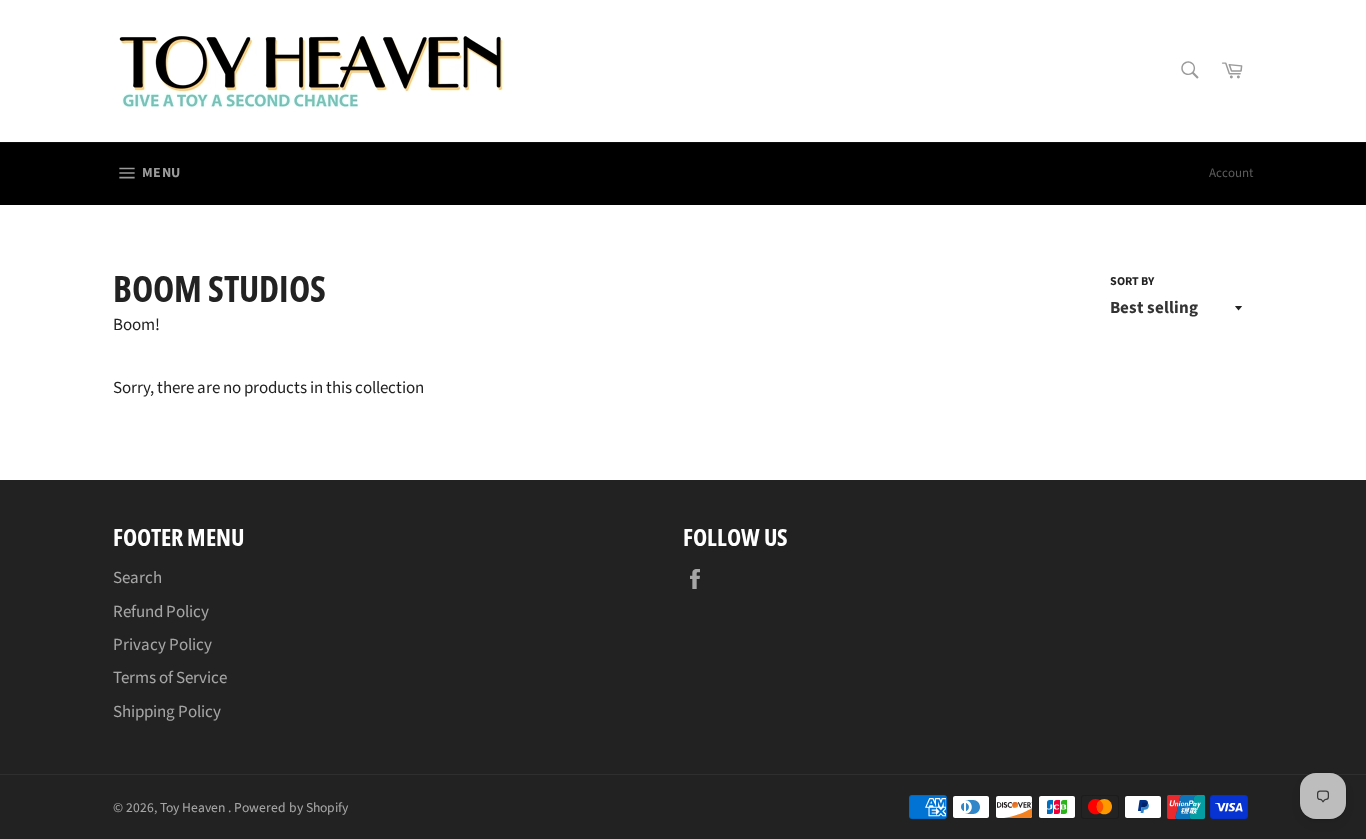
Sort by (1132, 282)
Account (1231, 173)
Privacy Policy (162, 645)
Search (137, 578)
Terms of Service (170, 678)
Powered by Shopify (291, 807)
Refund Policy (161, 612)
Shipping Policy (167, 712)
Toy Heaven (194, 807)
